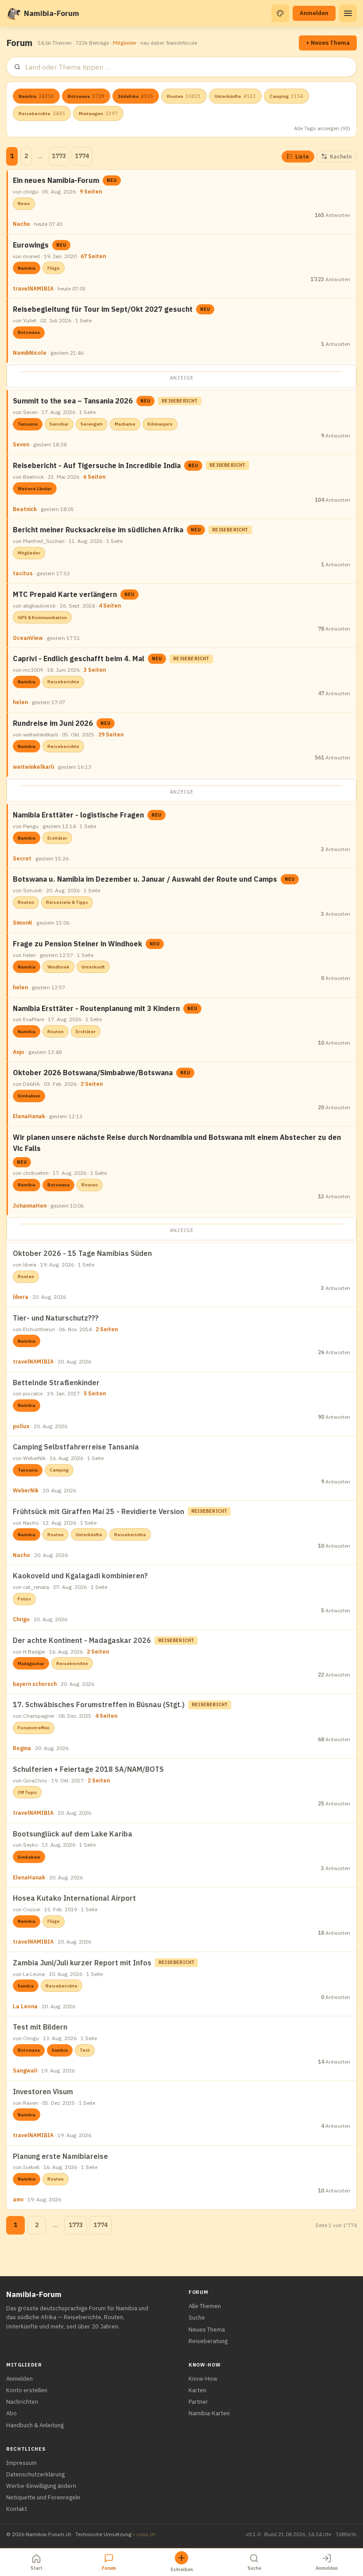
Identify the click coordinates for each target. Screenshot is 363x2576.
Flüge (54, 268)
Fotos (24, 1599)
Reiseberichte (42, 113)
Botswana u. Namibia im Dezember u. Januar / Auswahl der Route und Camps (145, 879)
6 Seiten (94, 477)
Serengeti (92, 424)
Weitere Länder (35, 489)
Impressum (21, 2463)
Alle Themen (205, 2306)
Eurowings (31, 245)
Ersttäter (57, 838)
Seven (21, 444)
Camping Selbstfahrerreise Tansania (76, 1447)
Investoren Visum (43, 2092)
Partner (198, 2402)
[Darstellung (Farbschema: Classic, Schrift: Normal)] (280, 13)
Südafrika (136, 96)
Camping (286, 96)
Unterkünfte (235, 96)
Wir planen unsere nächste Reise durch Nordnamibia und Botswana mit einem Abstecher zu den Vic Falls (177, 1143)
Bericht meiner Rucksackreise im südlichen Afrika (98, 530)
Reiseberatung (208, 2341)
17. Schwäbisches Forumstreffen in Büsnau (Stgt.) (99, 1704)
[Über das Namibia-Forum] (13, 13)
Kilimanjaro (160, 424)
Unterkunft (93, 967)
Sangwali (25, 2070)
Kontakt (17, 2509)
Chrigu (21, 1619)
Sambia (26, 1986)
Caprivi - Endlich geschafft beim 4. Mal (79, 659)
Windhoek (58, 967)
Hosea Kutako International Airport (74, 1898)
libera (21, 1297)
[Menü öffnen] (348, 13)
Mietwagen (98, 113)
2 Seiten (92, 1084)
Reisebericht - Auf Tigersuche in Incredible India (97, 465)
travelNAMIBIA (33, 289)
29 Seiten (111, 734)
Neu (112, 180)
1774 (82, 156)
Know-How (203, 2379)
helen (20, 702)
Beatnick (25, 509)
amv (18, 2199)
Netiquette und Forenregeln (43, 2497)
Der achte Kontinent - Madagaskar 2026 (82, 1640)
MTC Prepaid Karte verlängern (65, 594)
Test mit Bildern (40, 2027)
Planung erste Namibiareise (60, 2156)
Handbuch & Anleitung (35, 2425)
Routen (184, 96)
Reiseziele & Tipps (67, 902)
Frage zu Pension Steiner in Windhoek (77, 944)
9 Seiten (91, 192)
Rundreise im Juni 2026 (53, 723)
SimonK (23, 923)
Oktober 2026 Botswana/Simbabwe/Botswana (93, 1073)
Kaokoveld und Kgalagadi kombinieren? (80, 1576)
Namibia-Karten (209, 2413)
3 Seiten (95, 670)
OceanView (28, 638)
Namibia (36, 96)
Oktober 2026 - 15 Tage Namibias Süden (82, 1253)
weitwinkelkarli (33, 767)
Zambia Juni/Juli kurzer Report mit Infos (82, 1963)
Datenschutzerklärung (35, 2474)
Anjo (19, 1052)
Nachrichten (22, 2402)
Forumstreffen (34, 1728)
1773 (59, 156)
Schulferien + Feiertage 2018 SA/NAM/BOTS (88, 1769)
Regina (22, 1748)
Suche (197, 2318)
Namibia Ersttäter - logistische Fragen (78, 815)
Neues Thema (207, 2330)
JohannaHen (30, 1206)
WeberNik (26, 1490)
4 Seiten (110, 606)
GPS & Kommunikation (42, 618)
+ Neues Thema (328, 43)
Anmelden (314, 13)
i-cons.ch (144, 2534)
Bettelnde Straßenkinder (56, 1383)
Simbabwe (29, 1096)
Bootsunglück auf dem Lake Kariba (73, 1834)
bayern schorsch (35, 1684)
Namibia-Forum (52, 13)
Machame (125, 424)
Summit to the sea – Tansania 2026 (73, 401)
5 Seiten (95, 1393)
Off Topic (27, 1792)
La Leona (25, 2006)
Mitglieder (125, 43)
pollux (21, 1426)
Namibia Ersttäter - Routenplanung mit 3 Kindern (96, 1008)
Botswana (86, 96)
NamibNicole (30, 353)
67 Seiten (93, 256)
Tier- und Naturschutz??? (56, 1318)
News (24, 203)
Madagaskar (31, 1664)
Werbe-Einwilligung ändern (41, 2486)
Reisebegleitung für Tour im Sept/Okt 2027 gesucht (103, 309)
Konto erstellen (27, 2390)
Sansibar (59, 424)
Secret (22, 858)
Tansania (28, 424)
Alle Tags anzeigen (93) (322, 128)
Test (85, 2050)
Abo (12, 2413)
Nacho (21, 224)
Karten (197, 2390)
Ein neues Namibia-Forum (56, 180)
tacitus (23, 573)
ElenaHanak (29, 1116)
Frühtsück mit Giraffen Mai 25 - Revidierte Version (98, 1511)
